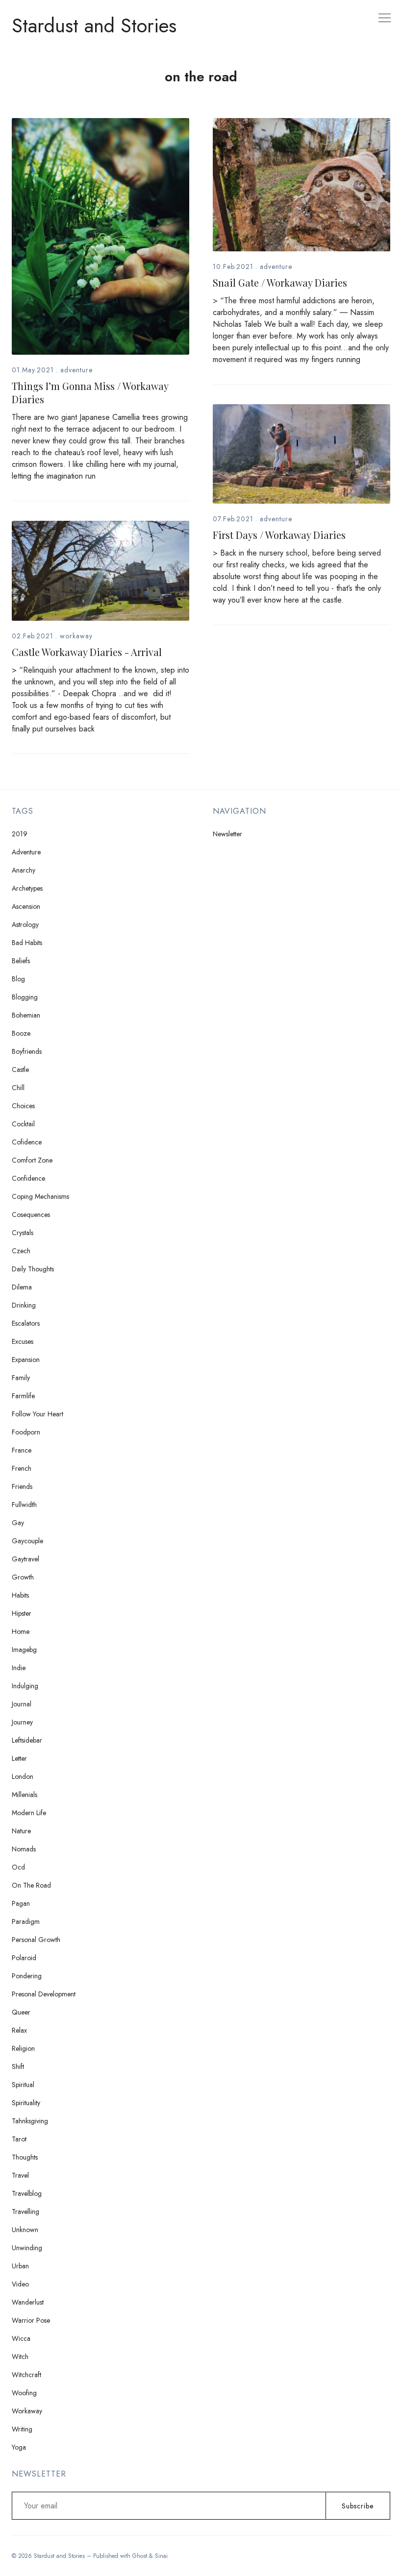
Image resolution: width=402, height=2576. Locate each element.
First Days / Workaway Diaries (279, 535)
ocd (18, 1867)
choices (23, 1106)
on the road (31, 1885)
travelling (25, 2211)
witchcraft (26, 2375)
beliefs (21, 961)
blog (18, 979)
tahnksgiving (30, 2121)
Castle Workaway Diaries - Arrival (87, 652)
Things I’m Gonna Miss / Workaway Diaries (90, 392)
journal (22, 1704)
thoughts (25, 2157)
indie (19, 1668)
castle (20, 1069)
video (20, 2284)
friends (22, 1486)
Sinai (161, 2556)
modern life (29, 1813)
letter (19, 1758)
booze (21, 1033)
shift (18, 2066)
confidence (28, 1178)
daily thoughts (33, 1269)
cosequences (31, 1215)
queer (21, 2012)
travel (20, 2175)
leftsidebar (27, 1740)
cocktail (23, 1124)
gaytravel (25, 1559)
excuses (23, 1341)
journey (22, 1722)
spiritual (23, 2085)
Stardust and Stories (94, 25)
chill (18, 1088)
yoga (19, 2447)
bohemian (26, 1015)
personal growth (36, 1940)
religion (23, 2048)
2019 (20, 834)
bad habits (27, 943)
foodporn (26, 1432)
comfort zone (32, 1160)
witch (20, 2357)
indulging (25, 1686)
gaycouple (27, 1541)
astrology (25, 924)
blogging (25, 997)
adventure (76, 370)
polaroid (24, 1958)
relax (19, 2030)
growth (23, 1577)
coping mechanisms (40, 1196)
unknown (25, 2230)
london (23, 1776)
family (21, 1378)
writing (22, 2429)
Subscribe (358, 2506)
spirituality (26, 2103)
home (21, 1631)
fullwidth (24, 1505)
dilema (22, 1287)
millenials (25, 1795)
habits (20, 1595)
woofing (24, 2393)
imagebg (24, 1650)
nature (21, 1831)
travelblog (27, 2193)
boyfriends (27, 1051)
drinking (24, 1305)
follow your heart (38, 1414)
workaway (76, 636)
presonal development (44, 1994)
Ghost (140, 2556)
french (22, 1468)
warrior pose (31, 2320)
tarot (19, 2139)
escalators (26, 1323)
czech (21, 1251)
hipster (22, 1613)
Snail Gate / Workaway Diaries (280, 282)
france (22, 1450)
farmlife (23, 1396)
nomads (24, 1849)
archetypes (27, 888)
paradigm (26, 1921)
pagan (21, 1903)
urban (20, 2266)
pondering (27, 1976)
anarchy (24, 870)
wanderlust (28, 2302)
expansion (26, 1360)
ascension (26, 906)
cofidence (27, 1142)
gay (18, 1523)
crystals (23, 1233)
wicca (21, 2338)
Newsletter (227, 834)
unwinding (27, 2248)
